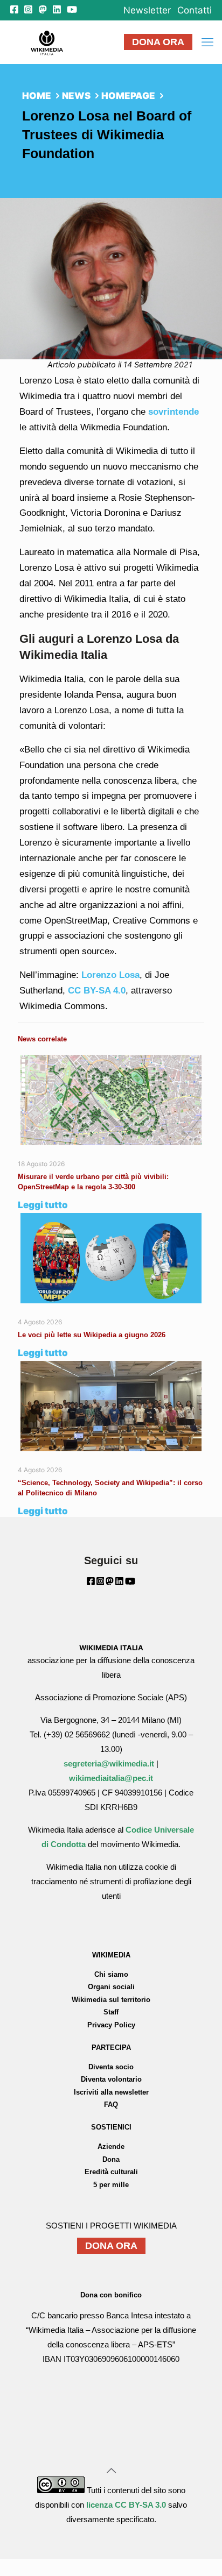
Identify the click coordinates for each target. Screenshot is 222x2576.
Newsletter (147, 10)
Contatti (195, 10)
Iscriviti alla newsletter (111, 2092)
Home (37, 96)
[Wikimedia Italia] (47, 42)
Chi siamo (111, 1974)
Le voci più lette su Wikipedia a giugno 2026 (93, 1335)
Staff (111, 2012)
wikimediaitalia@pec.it (111, 1778)
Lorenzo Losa (110, 975)
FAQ (111, 2105)
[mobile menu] (207, 42)
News (76, 96)
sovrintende (174, 412)
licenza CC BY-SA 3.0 (126, 2505)
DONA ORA (158, 42)
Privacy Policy (111, 2025)
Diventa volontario (111, 2079)
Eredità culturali (111, 2172)
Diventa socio (111, 2067)
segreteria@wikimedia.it (109, 1764)
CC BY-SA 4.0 (97, 991)
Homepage (128, 96)
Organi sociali (111, 1987)
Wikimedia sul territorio (111, 2000)
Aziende (111, 2146)
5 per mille (111, 2185)
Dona (111, 2159)
